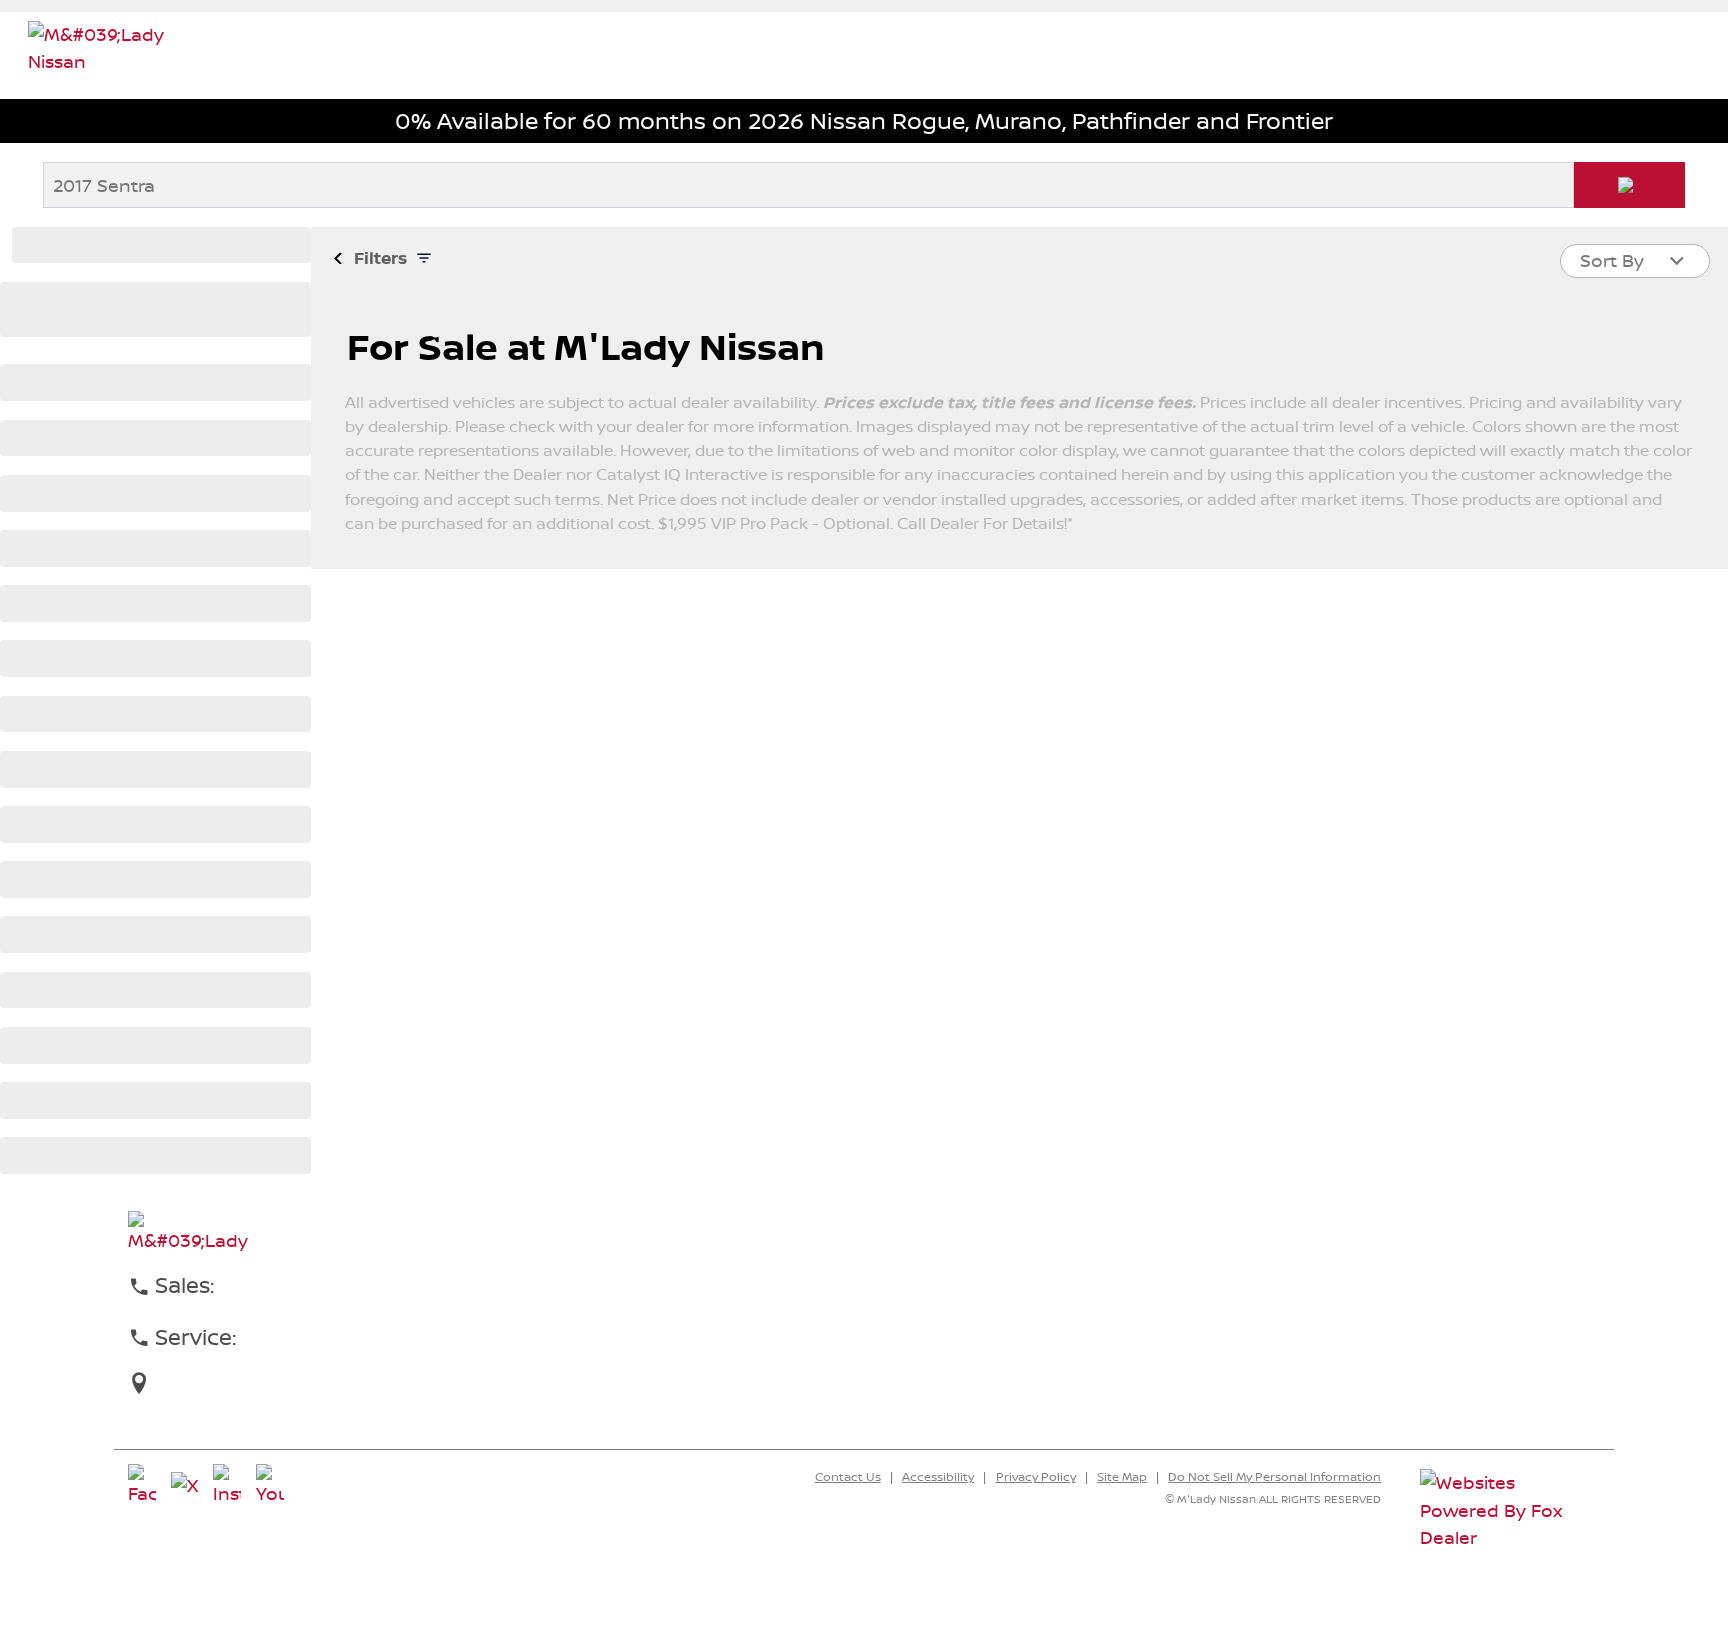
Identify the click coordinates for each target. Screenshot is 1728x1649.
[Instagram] (227, 1486)
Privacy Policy (1036, 1477)
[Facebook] (142, 1486)
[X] (185, 1486)
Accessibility (938, 1477)
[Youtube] (270, 1486)
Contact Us (848, 1477)
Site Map (1122, 1477)
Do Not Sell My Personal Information (1274, 1477)
